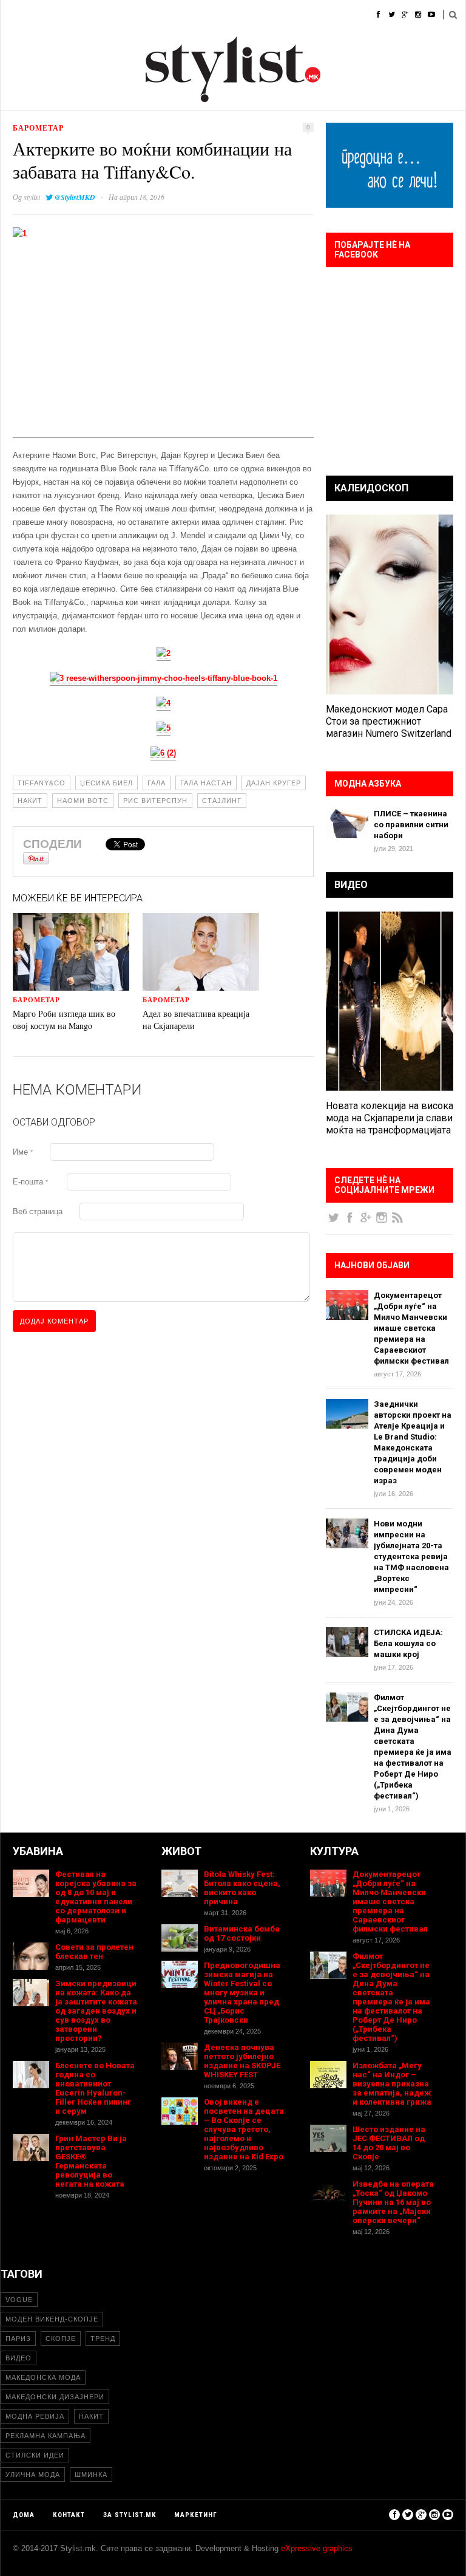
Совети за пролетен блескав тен (94, 1952)
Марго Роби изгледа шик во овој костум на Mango (64, 1020)
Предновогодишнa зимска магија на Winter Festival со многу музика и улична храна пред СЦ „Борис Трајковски (242, 1993)
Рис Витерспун (155, 801)
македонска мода (43, 2377)
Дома (12, 15)
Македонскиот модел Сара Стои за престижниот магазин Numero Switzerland (389, 721)
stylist (32, 197)
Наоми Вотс (83, 801)
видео (19, 2358)
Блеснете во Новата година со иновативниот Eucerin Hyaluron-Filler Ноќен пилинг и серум (95, 2088)
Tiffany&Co (42, 783)
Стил (90, 15)
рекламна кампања (46, 2436)
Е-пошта (30, 1182)
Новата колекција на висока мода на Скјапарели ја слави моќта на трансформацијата (390, 1118)
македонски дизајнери (55, 2397)
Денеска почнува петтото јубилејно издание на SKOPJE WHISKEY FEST (242, 2061)
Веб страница (38, 1211)
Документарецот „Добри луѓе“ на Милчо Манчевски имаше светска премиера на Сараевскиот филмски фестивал (411, 1328)
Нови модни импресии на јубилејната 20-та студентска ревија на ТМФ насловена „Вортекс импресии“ (411, 1556)
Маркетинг (196, 2515)
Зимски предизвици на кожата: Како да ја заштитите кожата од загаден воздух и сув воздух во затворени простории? (96, 2011)
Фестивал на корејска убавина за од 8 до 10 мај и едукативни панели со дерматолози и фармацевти (96, 1897)
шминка (91, 2475)
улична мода (33, 2475)
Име (23, 1152)
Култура (229, 15)
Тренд (103, 2339)
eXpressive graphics (317, 2548)
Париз (18, 2339)
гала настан (206, 783)
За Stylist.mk (130, 2515)
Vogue (19, 2300)
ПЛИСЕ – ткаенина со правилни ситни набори (411, 825)
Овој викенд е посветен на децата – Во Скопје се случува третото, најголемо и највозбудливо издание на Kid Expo (244, 2129)
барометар (38, 128)
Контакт (69, 2515)
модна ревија (35, 2416)
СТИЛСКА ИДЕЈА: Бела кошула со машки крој (408, 1643)
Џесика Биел (106, 783)
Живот (182, 15)
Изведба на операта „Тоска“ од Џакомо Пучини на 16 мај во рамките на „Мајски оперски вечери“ (393, 2202)
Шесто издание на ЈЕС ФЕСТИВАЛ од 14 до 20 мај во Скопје (389, 2143)
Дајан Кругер (274, 783)
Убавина (134, 15)
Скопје (61, 2339)
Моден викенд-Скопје (52, 2319)
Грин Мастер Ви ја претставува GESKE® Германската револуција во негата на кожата (91, 2161)
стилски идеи (35, 2455)
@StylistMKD (75, 197)
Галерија (333, 15)
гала (157, 783)
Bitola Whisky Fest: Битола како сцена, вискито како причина (242, 1888)
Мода (52, 15)
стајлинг (222, 801)
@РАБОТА (280, 15)
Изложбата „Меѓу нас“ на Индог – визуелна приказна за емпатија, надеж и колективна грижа (392, 2084)
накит (30, 801)
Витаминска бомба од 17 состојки (242, 1933)
